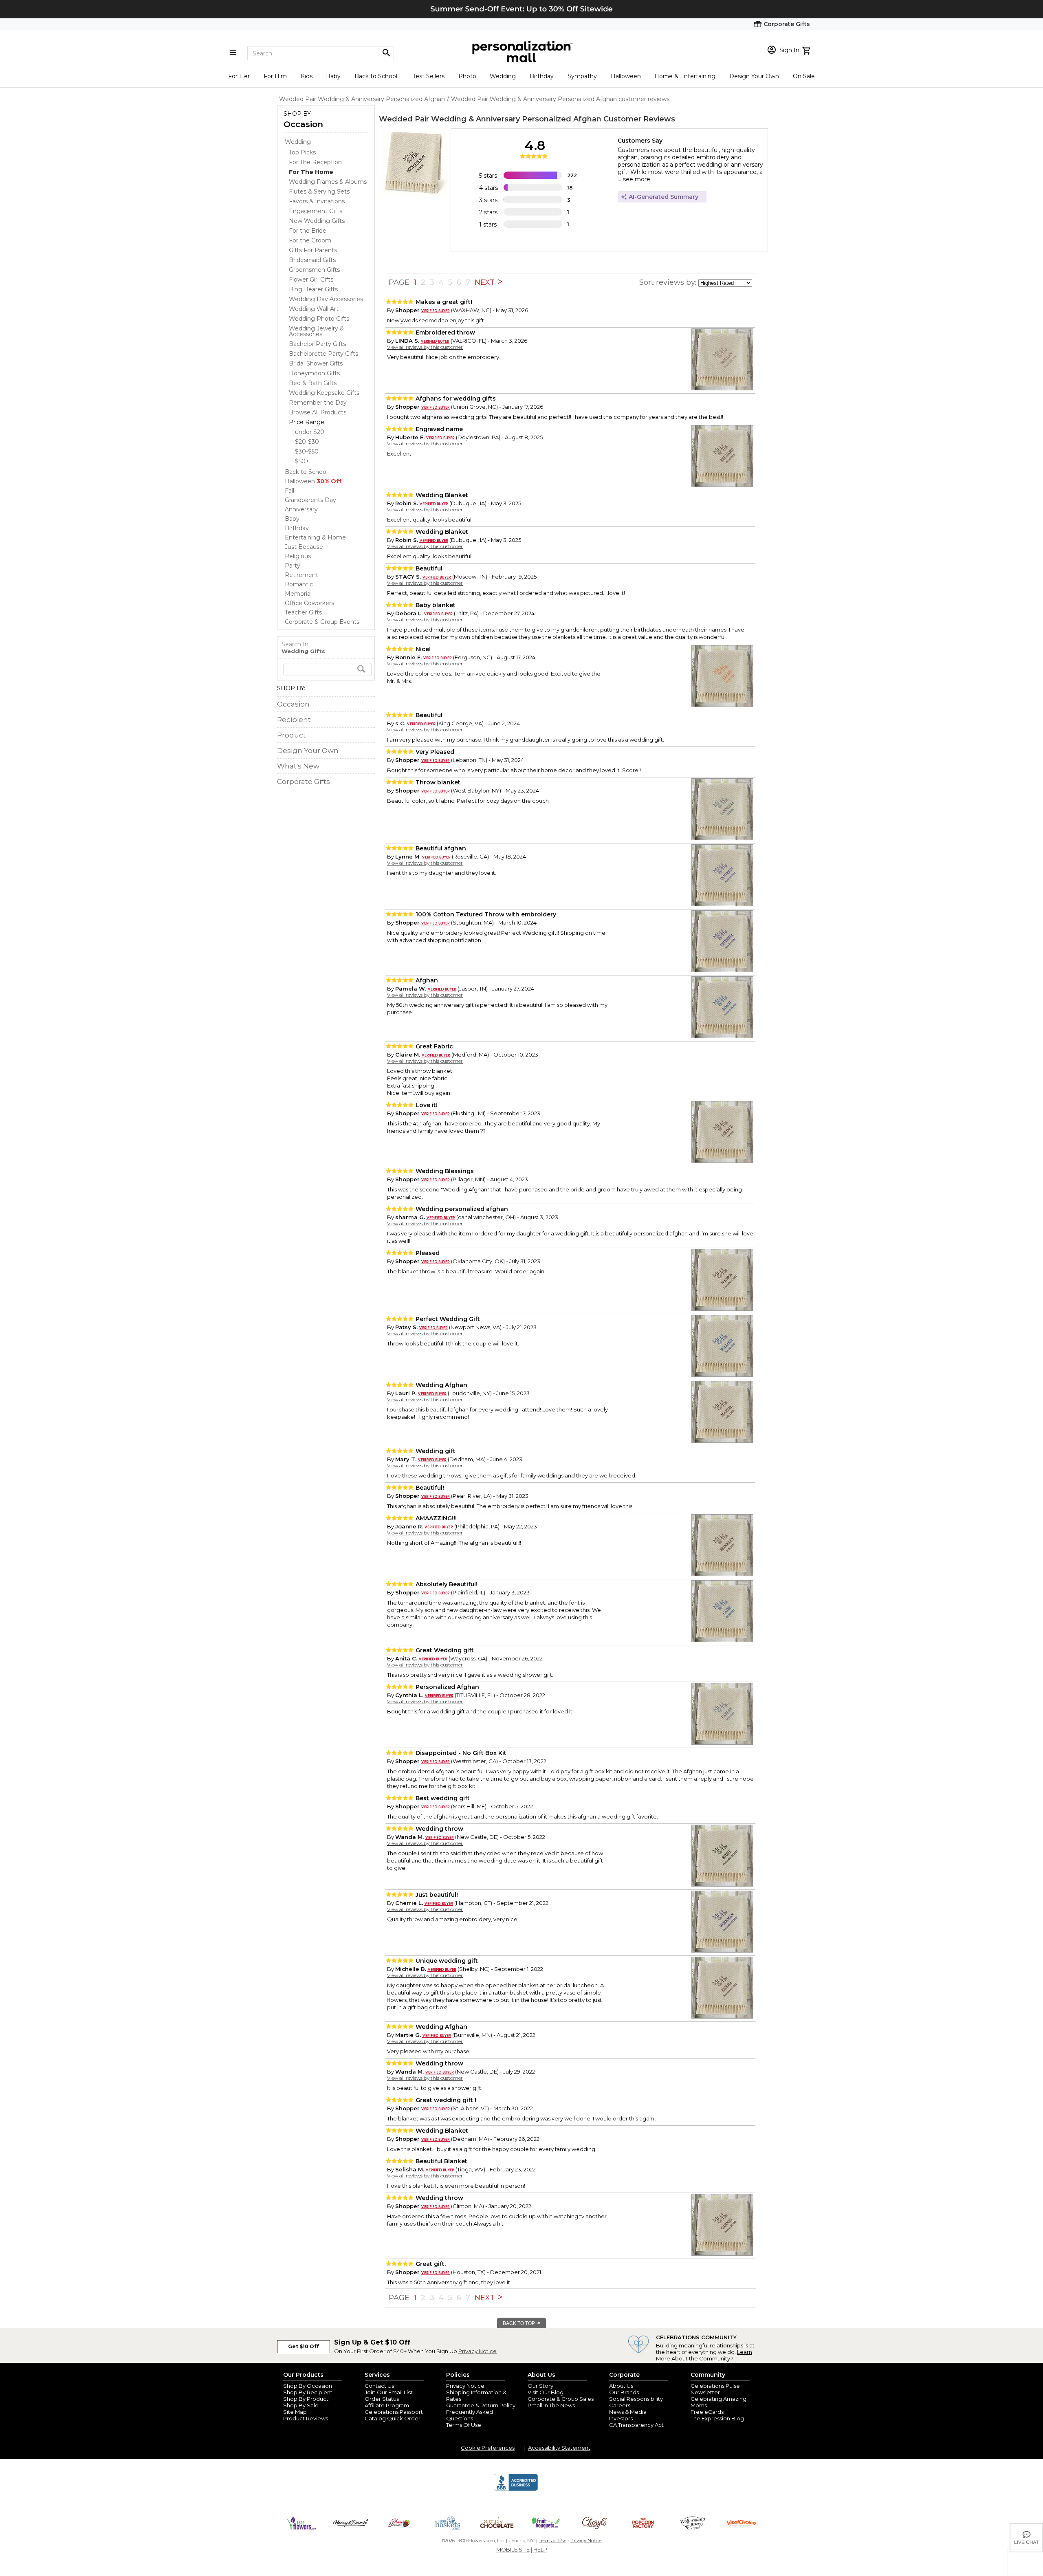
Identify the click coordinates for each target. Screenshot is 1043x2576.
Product (292, 735)
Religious (298, 556)
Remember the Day (318, 403)
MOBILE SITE (513, 2550)
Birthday (542, 76)
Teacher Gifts (303, 612)
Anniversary (301, 509)
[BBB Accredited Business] (516, 2490)
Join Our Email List (389, 2392)
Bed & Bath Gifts (313, 383)
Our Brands (624, 2392)
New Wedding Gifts (317, 221)
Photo (467, 76)
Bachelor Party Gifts (317, 344)
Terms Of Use (464, 2425)
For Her (239, 76)
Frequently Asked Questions (470, 2415)
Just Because (304, 547)
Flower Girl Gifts (311, 280)
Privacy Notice (477, 2351)
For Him (275, 76)
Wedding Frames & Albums (328, 182)
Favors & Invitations (317, 201)
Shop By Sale (301, 2405)
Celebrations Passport (394, 2412)
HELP (540, 2550)
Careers (620, 2405)
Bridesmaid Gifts (312, 260)
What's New (298, 766)
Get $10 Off (304, 2346)
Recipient (294, 720)
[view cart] (807, 50)
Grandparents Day (310, 500)
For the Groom (310, 240)
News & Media (628, 2412)
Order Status (382, 2399)
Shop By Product (306, 2399)
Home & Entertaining (685, 76)
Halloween (626, 76)
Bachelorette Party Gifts (323, 354)
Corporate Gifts (304, 782)
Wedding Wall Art (314, 309)
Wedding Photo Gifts (319, 319)
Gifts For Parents (313, 250)
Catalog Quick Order (393, 2418)
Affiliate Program (387, 2405)
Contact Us (379, 2386)
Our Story (540, 2386)
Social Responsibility (636, 2399)
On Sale (804, 76)
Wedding (503, 76)
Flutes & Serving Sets (319, 192)
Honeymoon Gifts (314, 373)
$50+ (302, 461)
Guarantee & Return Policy (481, 2405)
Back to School (376, 76)
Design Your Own (754, 76)
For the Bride (308, 231)
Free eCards (707, 2412)
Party (293, 566)
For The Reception (315, 162)
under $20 (310, 432)
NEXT (486, 282)
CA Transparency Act (636, 2425)
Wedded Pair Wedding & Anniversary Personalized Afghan (490, 119)
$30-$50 (307, 451)
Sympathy (582, 76)
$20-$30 (307, 442)
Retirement (301, 575)
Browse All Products (318, 412)
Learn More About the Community (704, 2355)
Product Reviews (306, 2418)
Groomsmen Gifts (314, 270)
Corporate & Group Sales (561, 2399)
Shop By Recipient (308, 2392)
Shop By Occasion (308, 2386)
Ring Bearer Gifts (313, 289)
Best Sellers (428, 76)
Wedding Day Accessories (326, 299)
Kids (307, 76)
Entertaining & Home (315, 537)
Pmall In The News (551, 2405)
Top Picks (302, 152)
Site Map (295, 2412)
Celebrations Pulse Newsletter (715, 2389)
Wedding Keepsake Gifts (324, 393)
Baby (333, 76)
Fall (289, 491)
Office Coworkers (309, 603)
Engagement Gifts (316, 211)
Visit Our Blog (546, 2392)
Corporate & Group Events (322, 622)
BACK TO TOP (519, 2323)
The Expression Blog (717, 2418)
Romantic (299, 584)
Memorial (298, 594)
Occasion (303, 124)
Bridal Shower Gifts (316, 363)
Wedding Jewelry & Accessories (316, 331)
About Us (621, 2386)
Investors (621, 2418)
